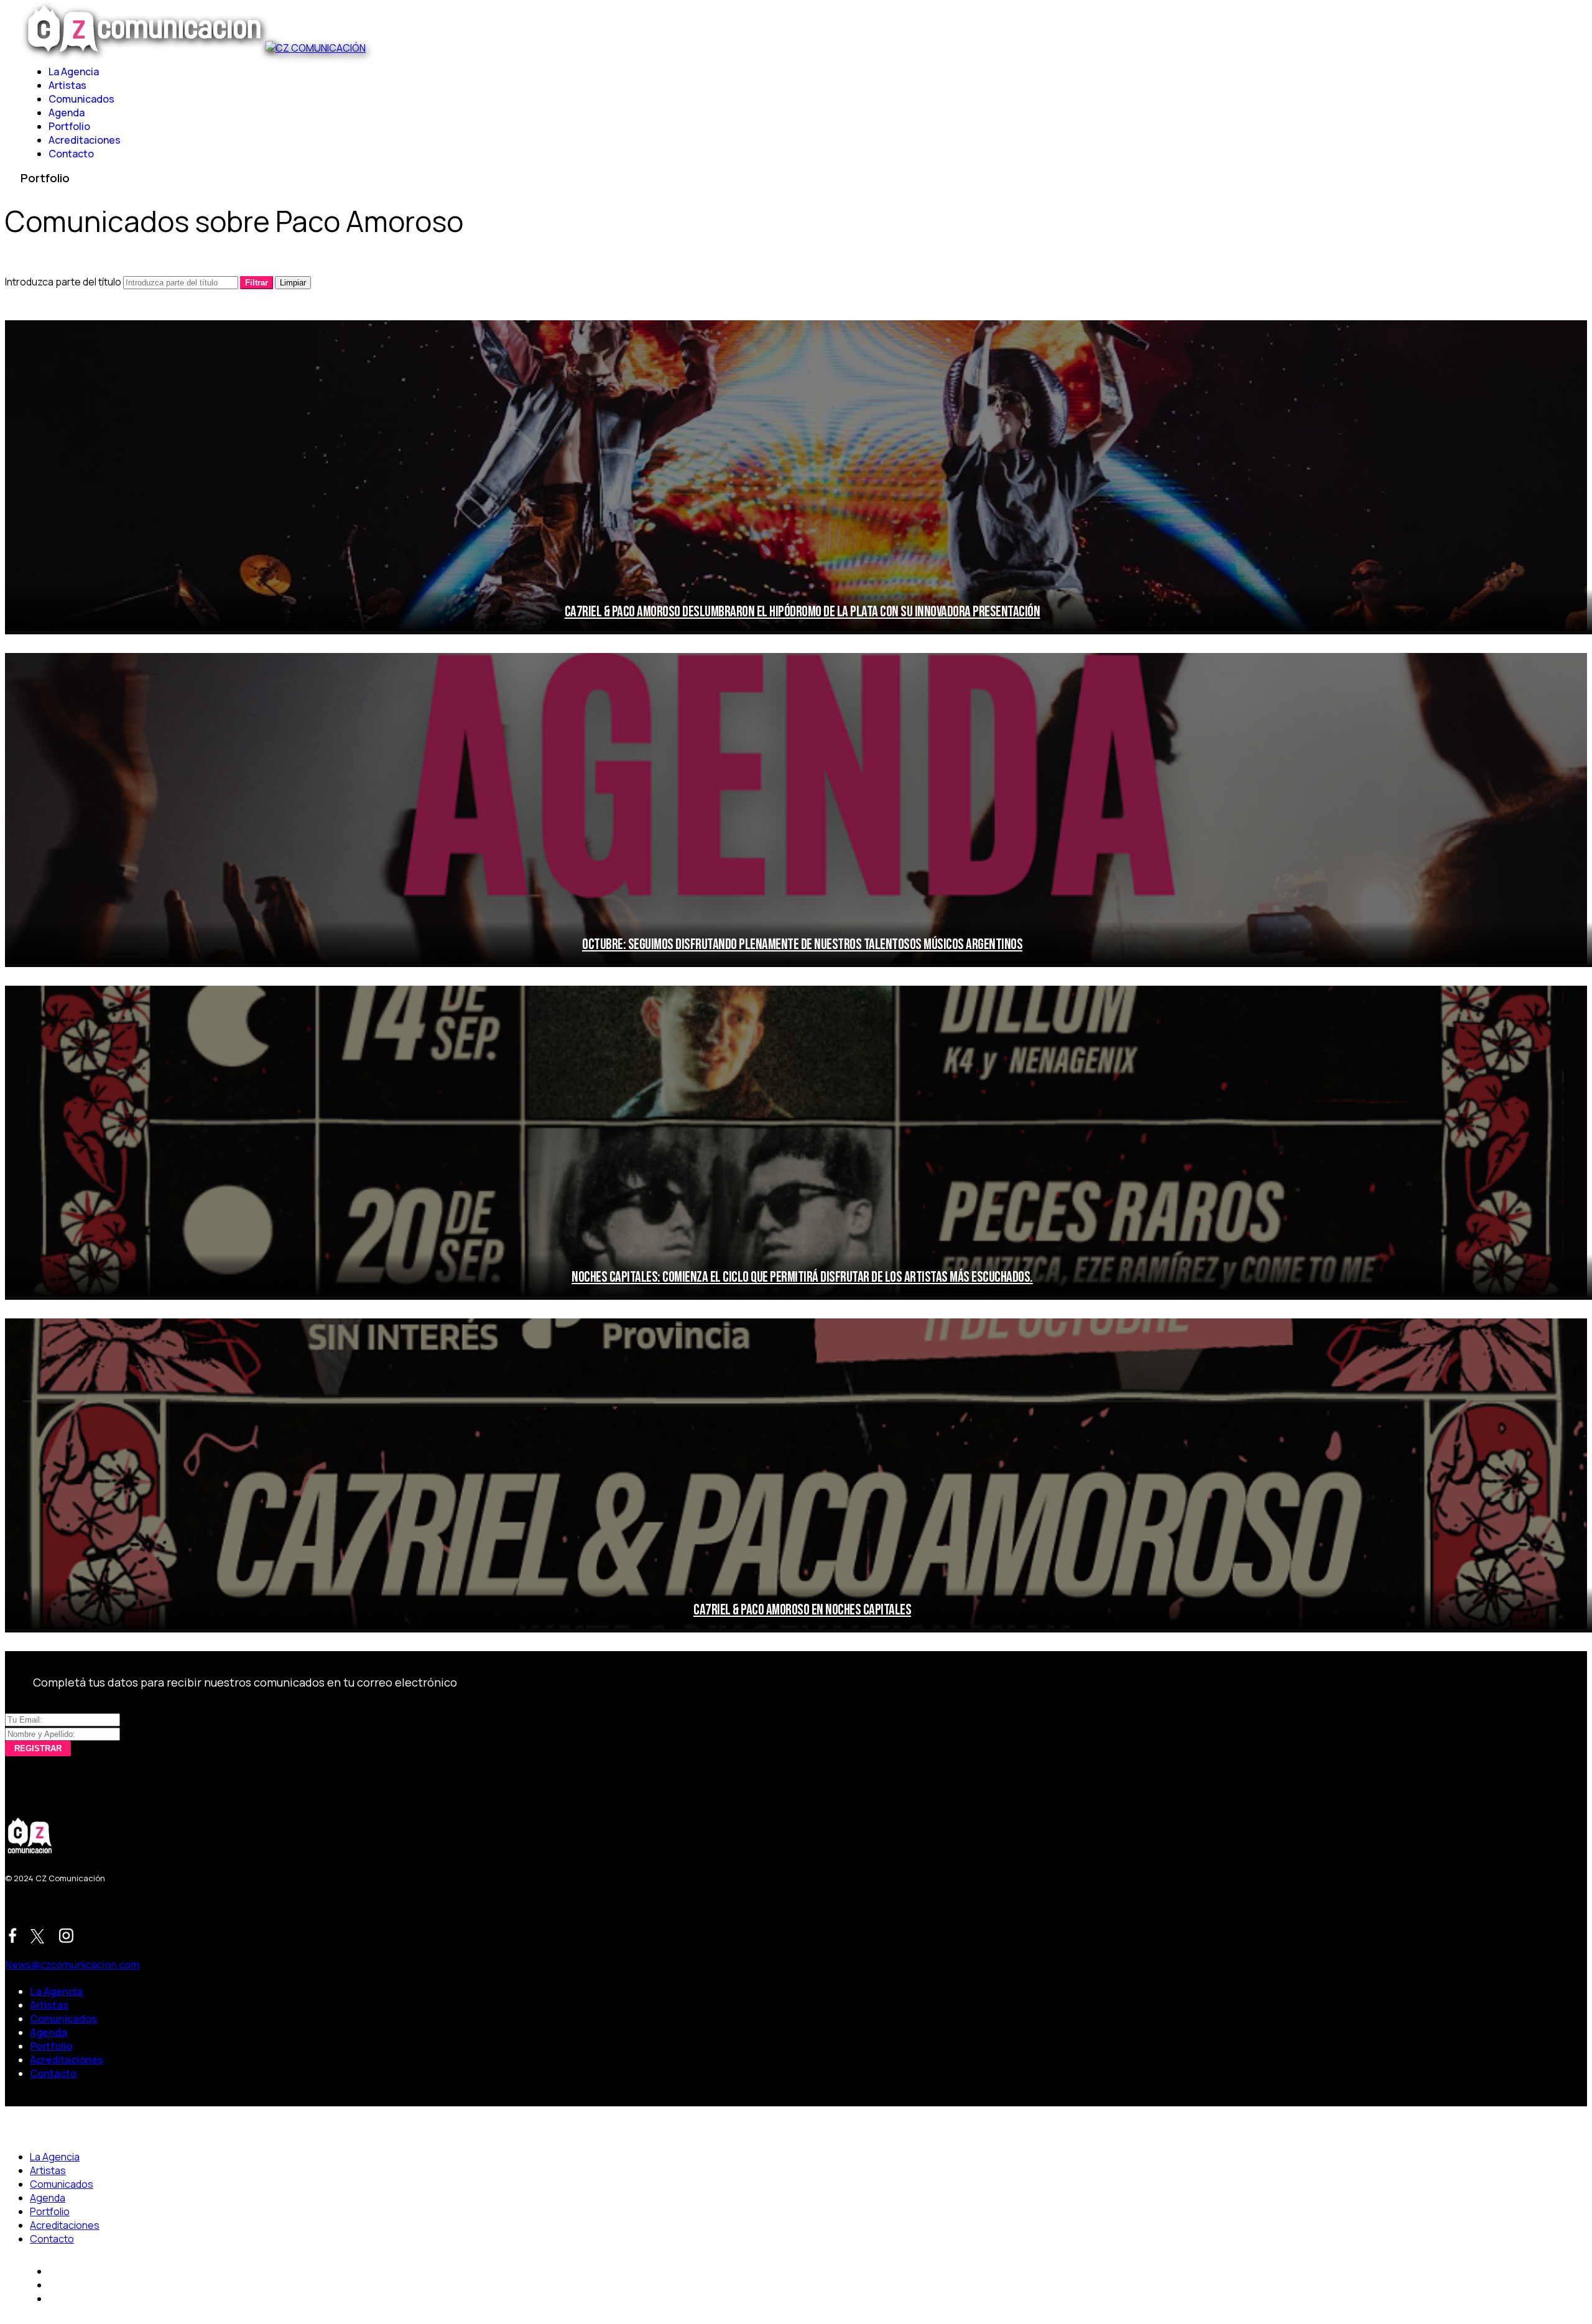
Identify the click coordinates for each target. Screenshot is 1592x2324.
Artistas (67, 85)
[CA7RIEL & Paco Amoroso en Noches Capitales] (796, 1475)
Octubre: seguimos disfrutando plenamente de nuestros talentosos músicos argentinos (802, 944)
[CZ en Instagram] (66, 1937)
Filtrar (257, 283)
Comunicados (81, 99)
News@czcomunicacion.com (72, 1965)
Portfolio (69, 126)
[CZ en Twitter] (39, 1938)
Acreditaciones (85, 140)
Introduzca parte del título (64, 282)
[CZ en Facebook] (13, 1937)
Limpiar (293, 283)
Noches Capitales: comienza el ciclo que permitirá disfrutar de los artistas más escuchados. (802, 1277)
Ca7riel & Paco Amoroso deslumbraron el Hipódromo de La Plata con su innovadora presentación (803, 612)
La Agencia (74, 72)
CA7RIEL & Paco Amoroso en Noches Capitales (802, 1610)
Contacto (71, 154)
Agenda (67, 113)
